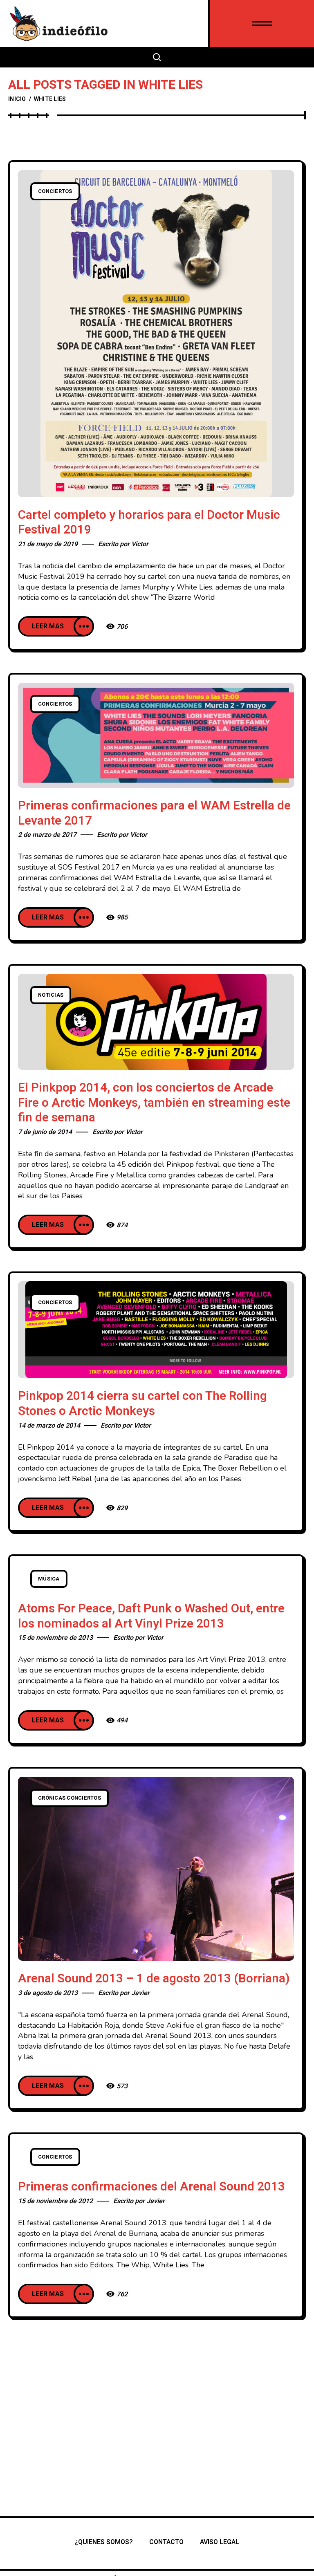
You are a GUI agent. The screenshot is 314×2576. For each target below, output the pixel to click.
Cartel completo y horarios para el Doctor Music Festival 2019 (149, 523)
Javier (140, 1993)
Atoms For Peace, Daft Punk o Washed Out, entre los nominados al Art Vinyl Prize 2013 (151, 1616)
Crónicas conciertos (70, 1798)
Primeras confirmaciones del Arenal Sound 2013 (151, 2187)
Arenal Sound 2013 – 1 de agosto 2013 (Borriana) (154, 1979)
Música (49, 1579)
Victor (140, 544)
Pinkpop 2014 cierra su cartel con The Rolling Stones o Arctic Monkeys (142, 1404)
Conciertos (55, 191)
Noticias (51, 995)
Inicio (17, 99)
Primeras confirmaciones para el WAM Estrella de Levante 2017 (154, 813)
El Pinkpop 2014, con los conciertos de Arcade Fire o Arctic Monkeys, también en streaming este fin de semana (154, 1103)
